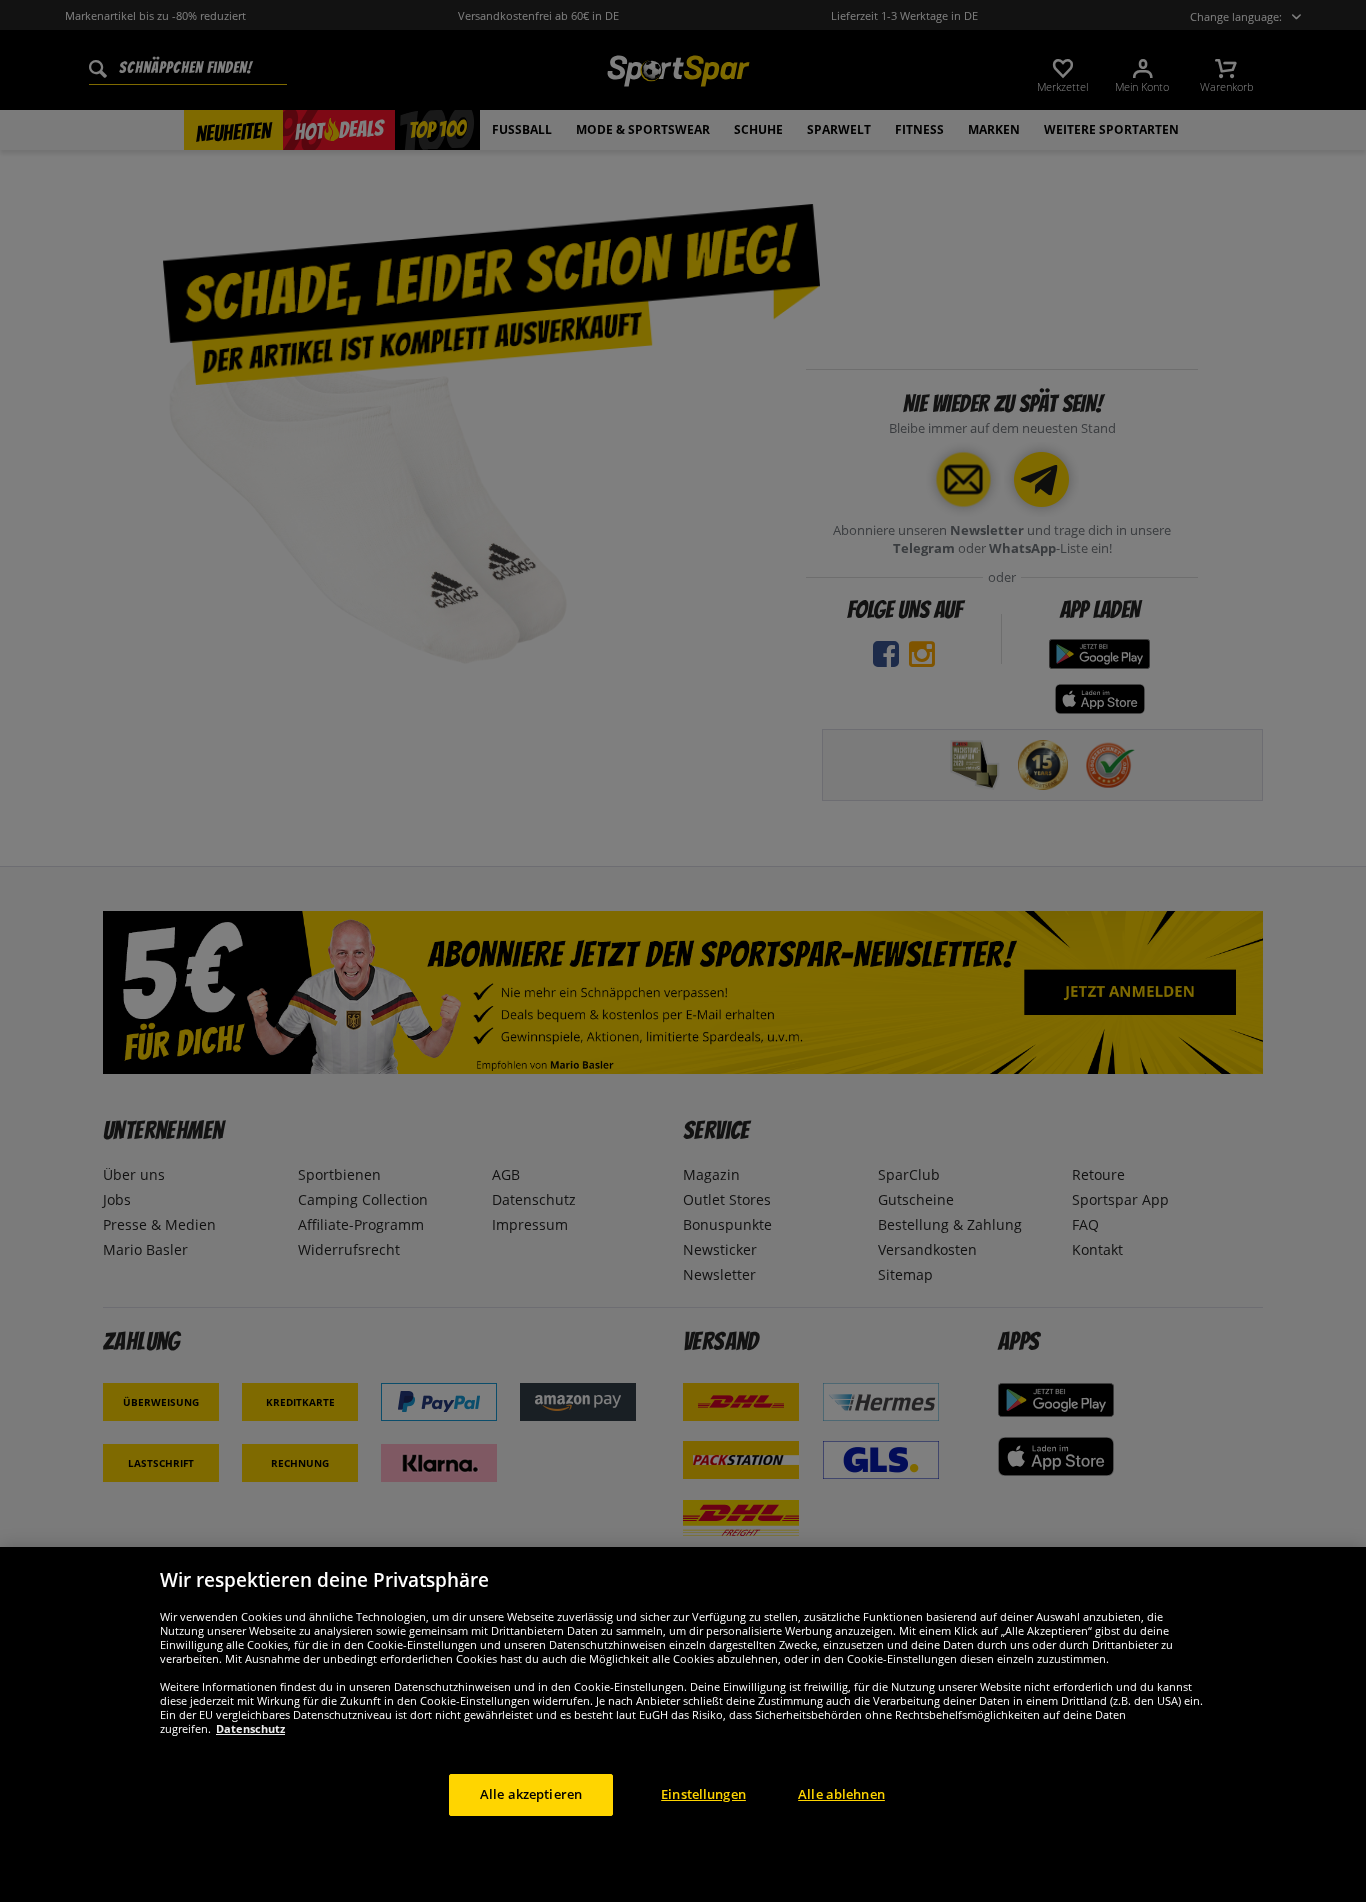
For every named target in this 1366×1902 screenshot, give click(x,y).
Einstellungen (703, 1794)
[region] (683, 1724)
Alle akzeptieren (531, 1794)
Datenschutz (250, 1728)
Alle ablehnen (841, 1794)
